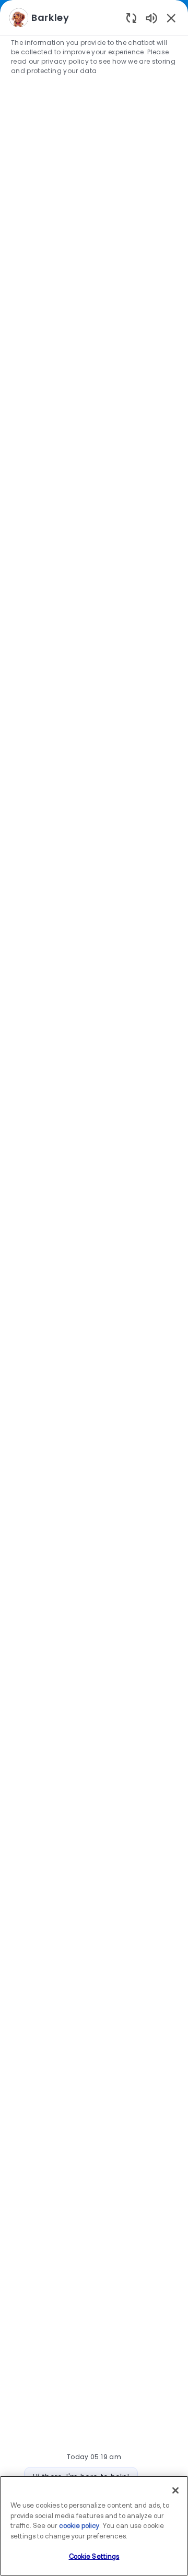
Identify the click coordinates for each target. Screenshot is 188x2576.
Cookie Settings (94, 2557)
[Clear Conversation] (131, 17)
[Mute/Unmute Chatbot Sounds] (151, 17)
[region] (94, 1283)
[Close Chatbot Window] (171, 18)
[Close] (175, 2490)
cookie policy (79, 2526)
